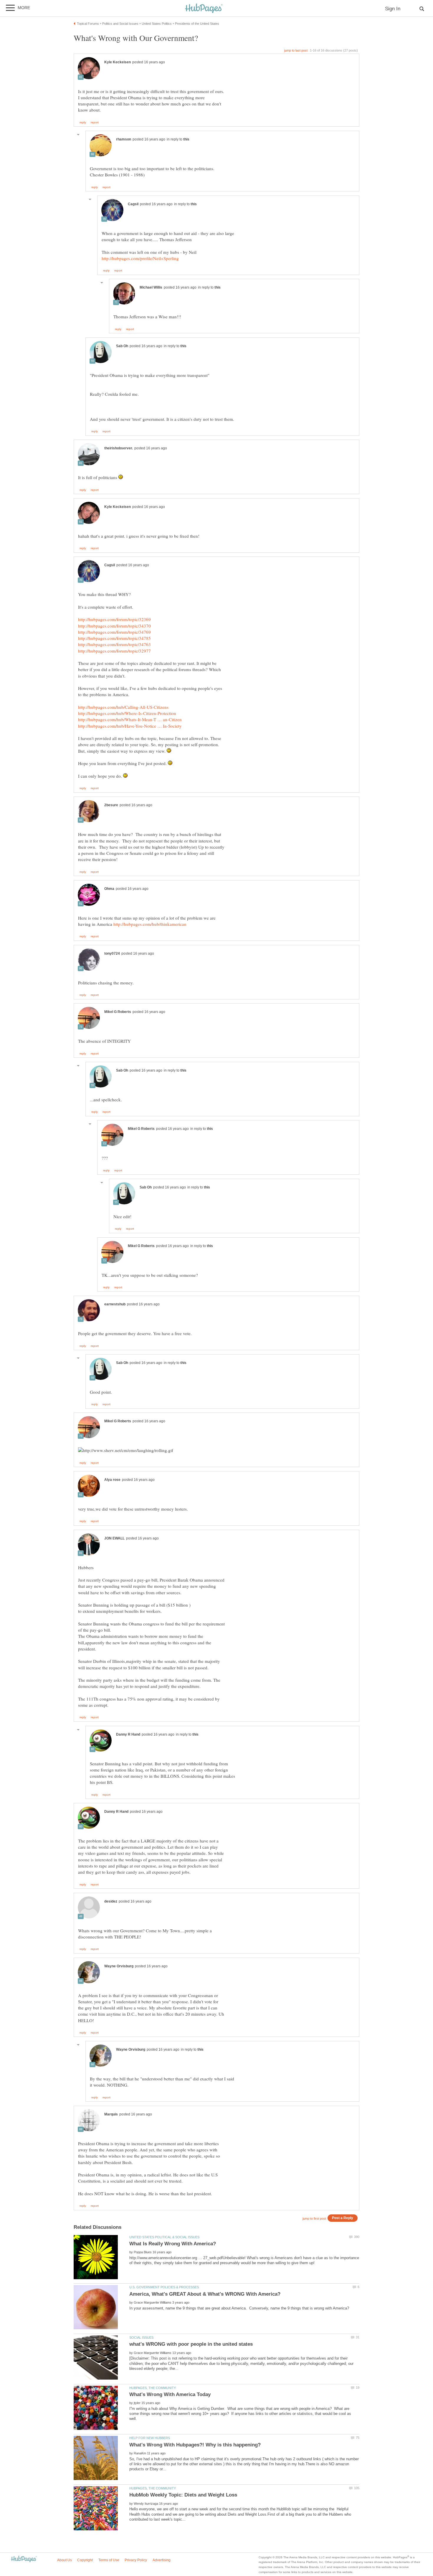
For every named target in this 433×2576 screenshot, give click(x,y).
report (95, 122)
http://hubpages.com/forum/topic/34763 (114, 644)
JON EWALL (114, 1538)
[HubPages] (204, 9)
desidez (111, 1901)
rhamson (124, 139)
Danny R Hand (128, 1734)
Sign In (393, 9)
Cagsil (133, 204)
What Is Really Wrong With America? (173, 2244)
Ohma (109, 889)
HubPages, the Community (153, 2388)
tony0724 (112, 953)
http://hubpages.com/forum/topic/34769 (114, 632)
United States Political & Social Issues (164, 2237)
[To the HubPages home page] (24, 2559)
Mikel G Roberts (118, 1012)
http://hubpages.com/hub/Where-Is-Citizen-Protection (127, 713)
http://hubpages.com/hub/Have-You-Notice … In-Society (130, 726)
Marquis (111, 2114)
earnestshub (115, 1304)
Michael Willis (151, 287)
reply (83, 122)
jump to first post (314, 2219)
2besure (111, 805)
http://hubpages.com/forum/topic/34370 (114, 626)
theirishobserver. (119, 448)
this (186, 139)
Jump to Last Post (296, 50)
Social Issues (141, 2337)
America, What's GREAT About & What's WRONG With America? (205, 2294)
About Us (65, 2560)
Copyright (85, 2560)
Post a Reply (343, 2218)
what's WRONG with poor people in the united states (191, 2344)
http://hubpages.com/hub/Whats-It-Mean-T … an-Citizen (130, 719)
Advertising (162, 2560)
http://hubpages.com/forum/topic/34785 (114, 638)
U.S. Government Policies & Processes (164, 2287)
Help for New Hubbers (150, 2438)
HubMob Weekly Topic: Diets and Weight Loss (183, 2495)
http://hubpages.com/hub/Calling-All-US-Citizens (123, 707)
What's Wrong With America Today (170, 2394)
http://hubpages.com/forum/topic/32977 (114, 651)
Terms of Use (109, 2560)
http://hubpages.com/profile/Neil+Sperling (140, 258)
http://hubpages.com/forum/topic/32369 (114, 619)
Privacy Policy (136, 2560)
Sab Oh (122, 346)
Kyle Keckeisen (118, 62)
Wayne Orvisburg (119, 1966)
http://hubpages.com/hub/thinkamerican (150, 924)
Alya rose (112, 1480)
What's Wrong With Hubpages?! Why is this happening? (195, 2445)
